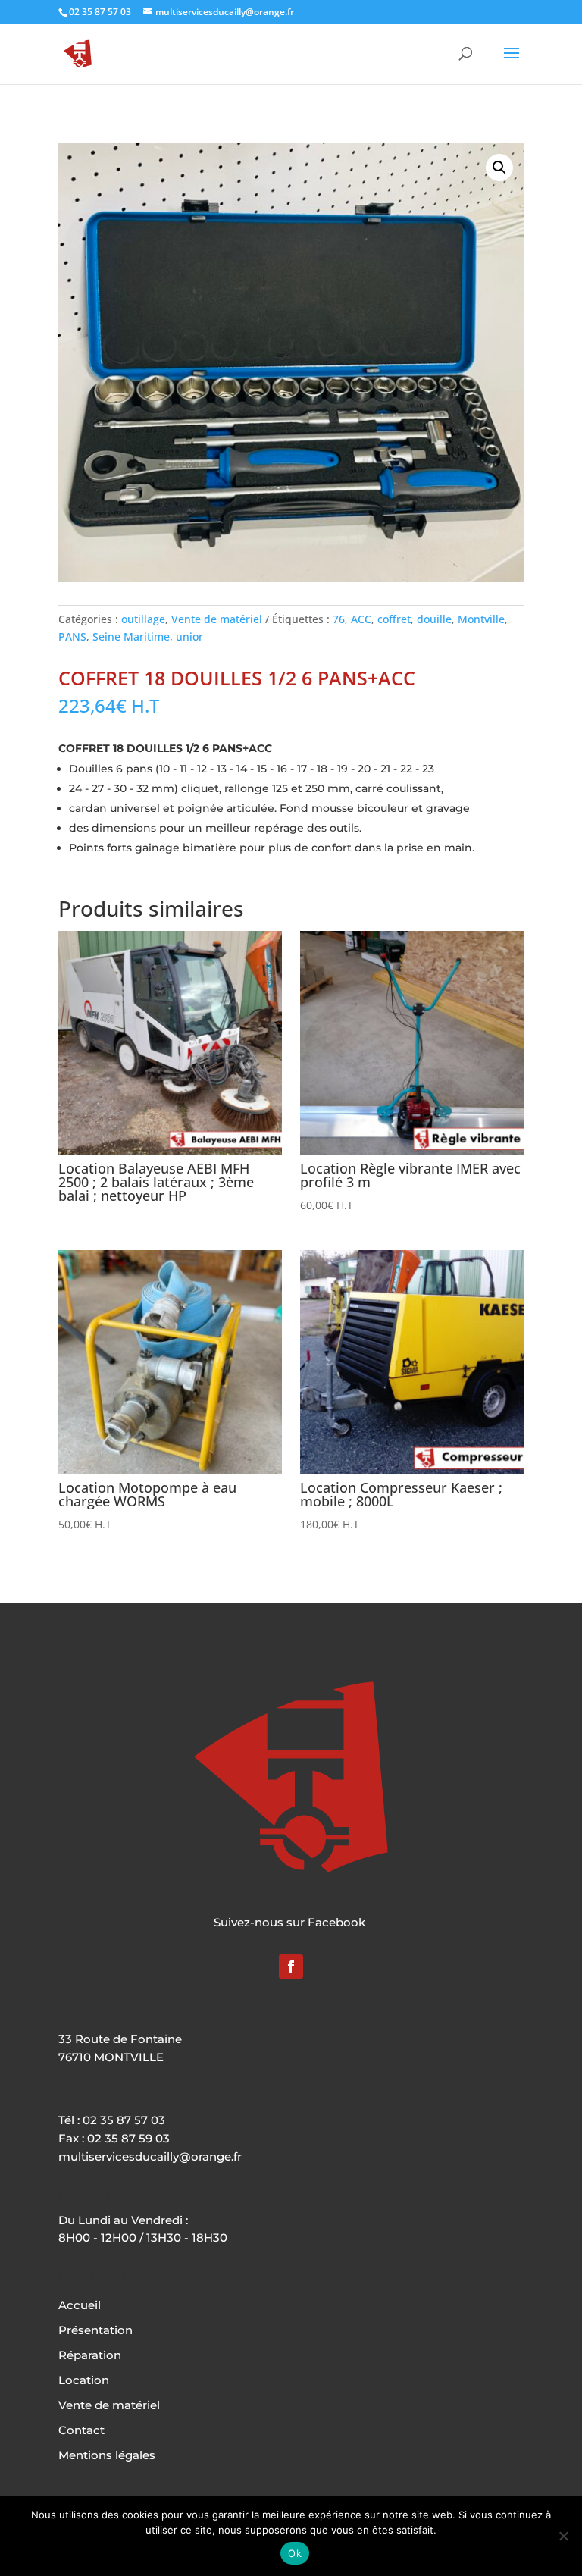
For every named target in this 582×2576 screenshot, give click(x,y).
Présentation (95, 2330)
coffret (394, 619)
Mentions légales (107, 2455)
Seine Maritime (131, 636)
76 (339, 619)
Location (84, 2380)
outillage (143, 619)
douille (434, 619)
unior (189, 636)
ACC (361, 619)
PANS (72, 636)
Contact (81, 2430)
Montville (481, 619)
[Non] (563, 2536)
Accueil (80, 2305)
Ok (295, 2553)
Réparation (90, 2355)
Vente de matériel (217, 619)
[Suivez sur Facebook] (291, 1966)
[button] (499, 168)
